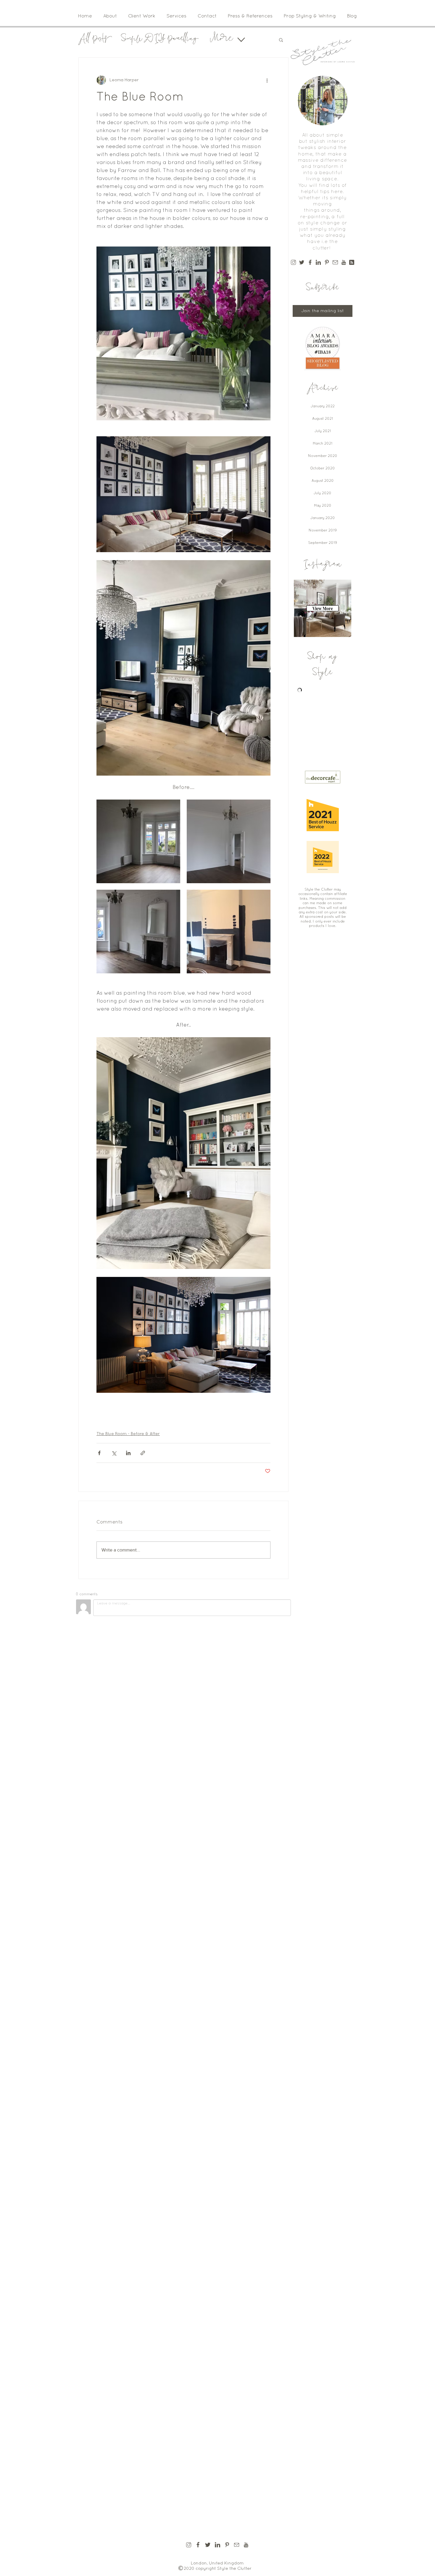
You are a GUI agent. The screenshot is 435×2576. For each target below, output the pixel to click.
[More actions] (267, 80)
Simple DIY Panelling (160, 40)
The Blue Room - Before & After (128, 1434)
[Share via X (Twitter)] (114, 1453)
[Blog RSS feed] (352, 263)
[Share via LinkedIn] (128, 1453)
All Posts (94, 40)
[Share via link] (143, 1453)
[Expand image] (138, 841)
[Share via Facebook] (99, 1453)
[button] (281, 40)
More (222, 40)
